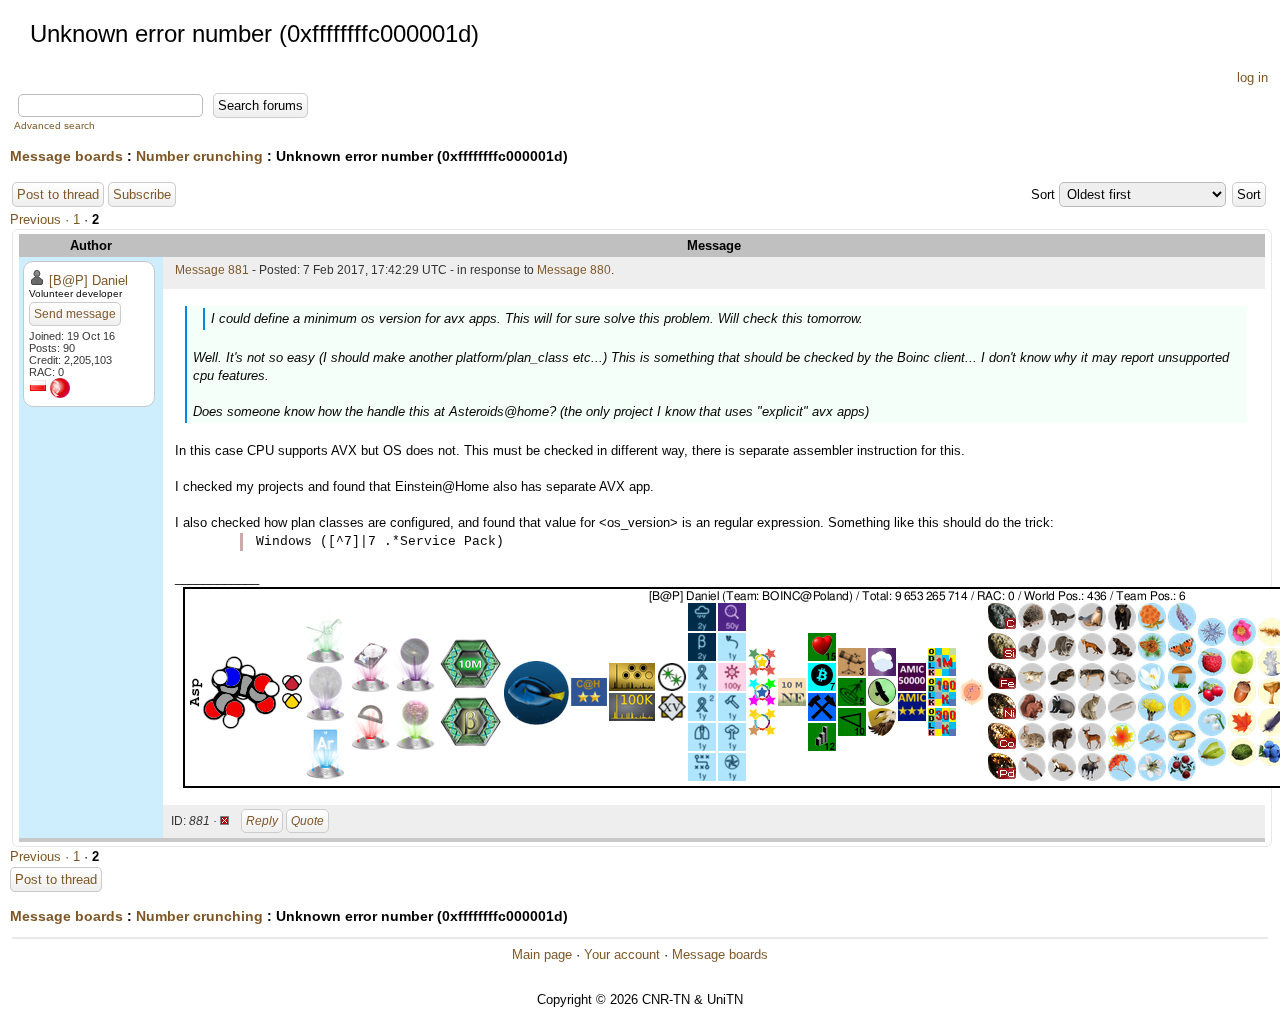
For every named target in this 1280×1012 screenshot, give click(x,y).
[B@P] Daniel (88, 280)
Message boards (66, 156)
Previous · (41, 219)
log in (1252, 77)
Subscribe (142, 194)
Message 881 (212, 270)
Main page (542, 954)
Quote (307, 821)
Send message (75, 314)
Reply (262, 821)
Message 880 (574, 270)
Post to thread (58, 194)
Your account (622, 954)
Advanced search (54, 125)
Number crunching (199, 156)
